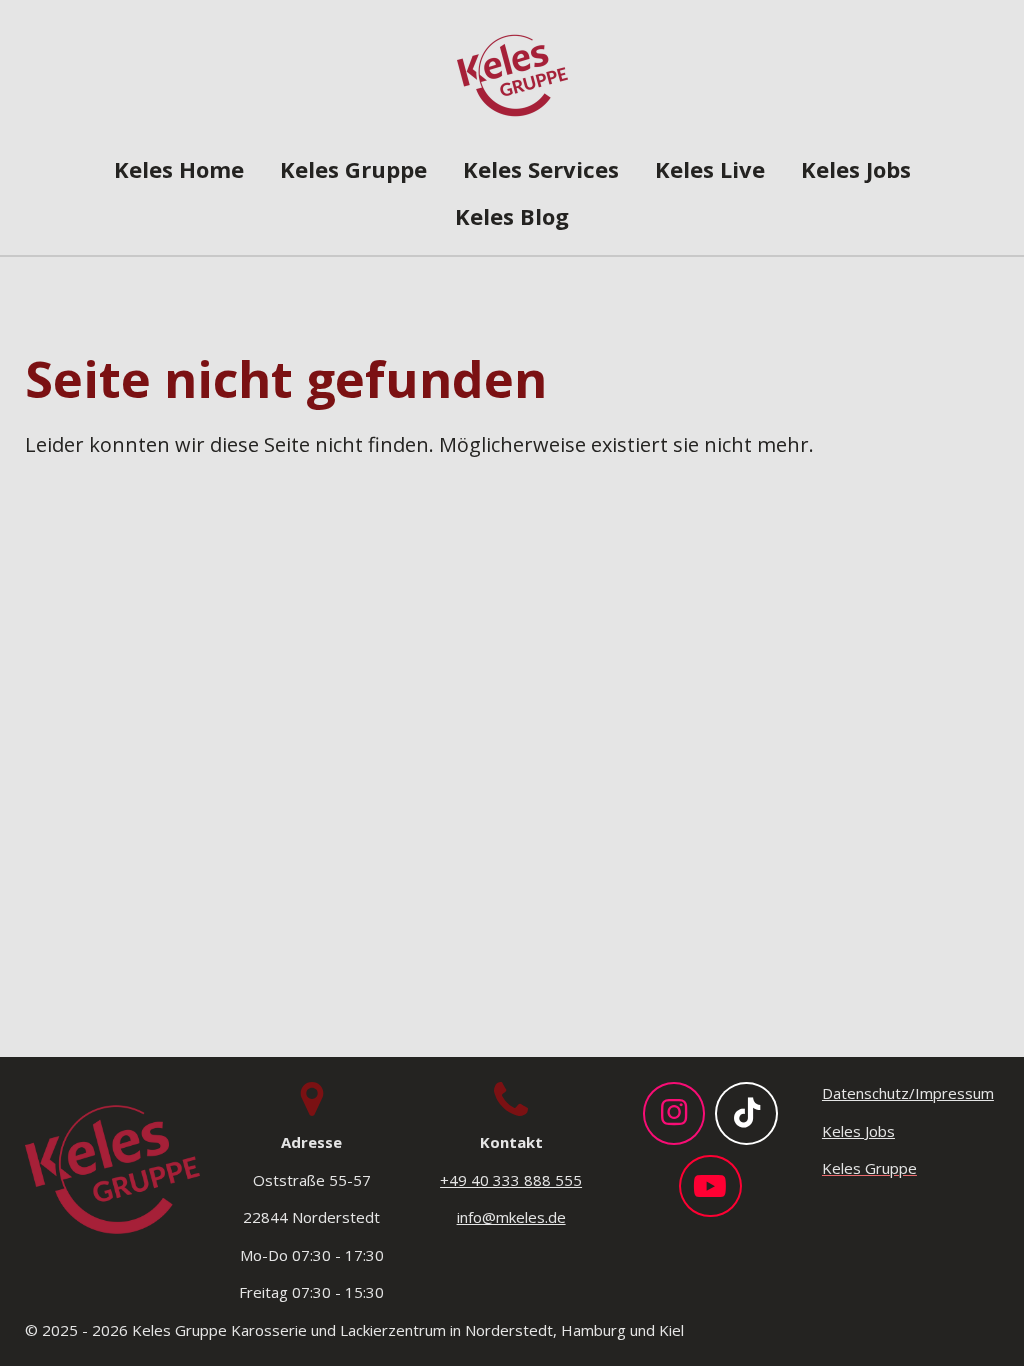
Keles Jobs (858, 1131)
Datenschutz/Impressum (908, 1093)
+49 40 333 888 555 (511, 1180)
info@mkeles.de (511, 1217)
